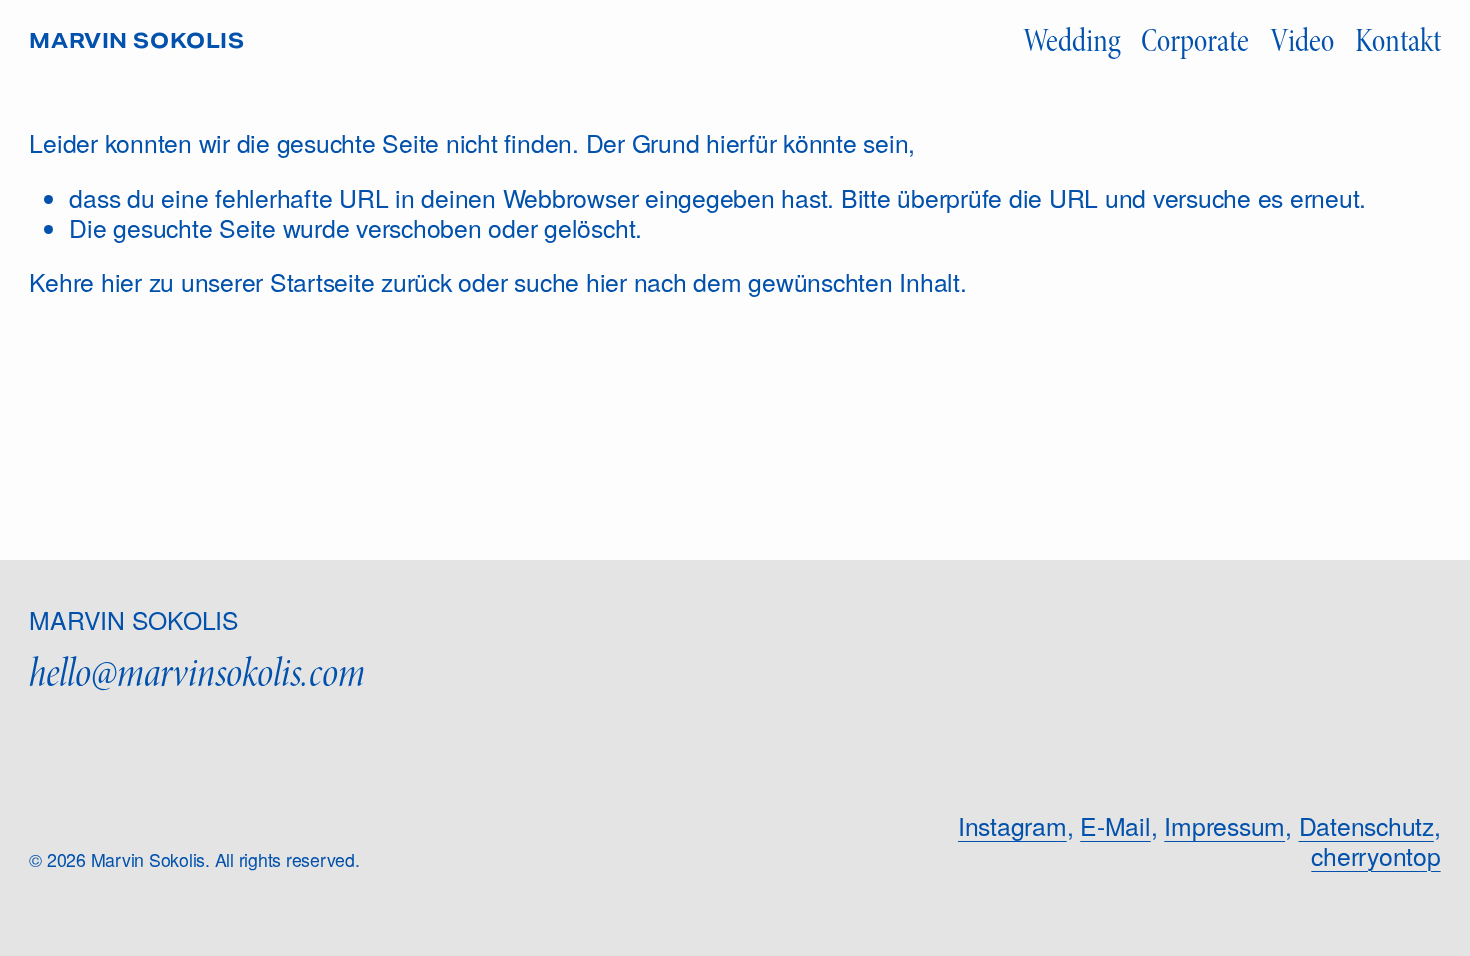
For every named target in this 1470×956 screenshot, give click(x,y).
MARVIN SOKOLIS (136, 41)
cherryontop (1375, 856)
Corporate (1195, 41)
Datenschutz (1366, 826)
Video (1302, 41)
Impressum (1224, 826)
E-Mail (1115, 826)
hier (121, 281)
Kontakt (1398, 41)
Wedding (1072, 41)
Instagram (1012, 826)
